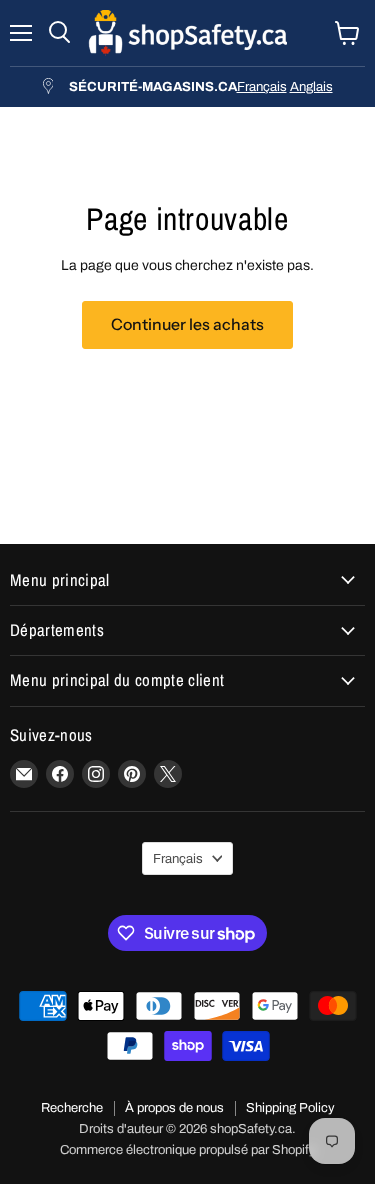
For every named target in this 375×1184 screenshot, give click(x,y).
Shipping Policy (290, 1108)
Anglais (311, 86)
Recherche (72, 1108)
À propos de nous (174, 1108)
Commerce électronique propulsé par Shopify (188, 1150)
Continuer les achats (187, 324)
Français (262, 86)
